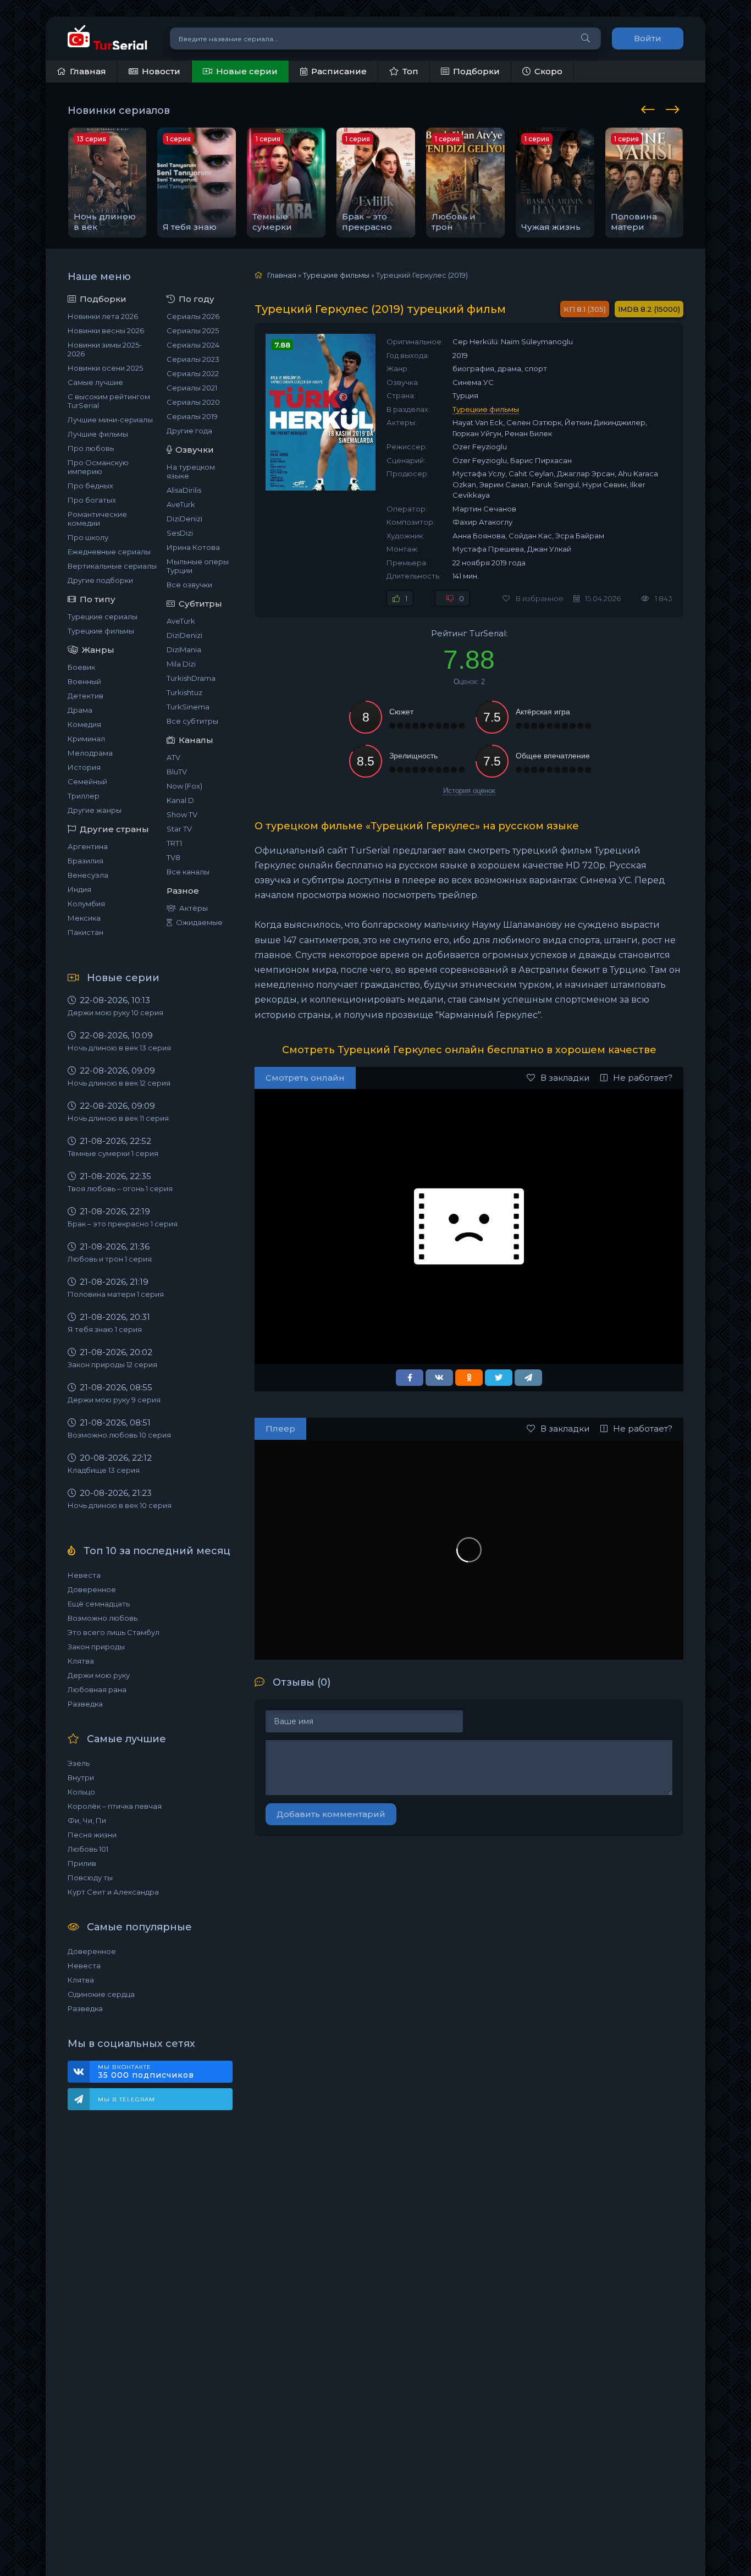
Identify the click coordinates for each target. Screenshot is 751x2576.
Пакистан (85, 932)
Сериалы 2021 (192, 388)
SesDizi (180, 533)
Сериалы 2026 (193, 316)
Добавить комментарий (331, 1814)
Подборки (476, 71)
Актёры (194, 908)
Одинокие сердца (101, 1994)
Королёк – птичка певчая (115, 1806)
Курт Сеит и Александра (113, 1892)
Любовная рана (97, 1689)
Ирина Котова (193, 547)
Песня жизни (92, 1835)
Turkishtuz (184, 692)
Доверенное (92, 1589)
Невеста (84, 1575)
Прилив (82, 1863)
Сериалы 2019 (192, 416)
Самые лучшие (95, 382)
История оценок (469, 791)
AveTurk (181, 504)
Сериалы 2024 (193, 345)
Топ (410, 71)
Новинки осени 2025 (105, 368)
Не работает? (643, 1078)
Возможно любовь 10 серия (119, 1435)
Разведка (85, 1704)
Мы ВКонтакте (146, 2072)
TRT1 (174, 843)
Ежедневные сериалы (109, 552)
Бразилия (85, 861)
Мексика (84, 918)
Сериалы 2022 (193, 373)
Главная (88, 71)
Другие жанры (95, 810)
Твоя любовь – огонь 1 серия (120, 1188)
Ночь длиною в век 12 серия (119, 1083)
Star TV (179, 829)
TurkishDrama (191, 678)
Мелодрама (90, 753)
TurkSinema (188, 707)
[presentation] (650, 108)
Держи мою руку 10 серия (115, 1012)
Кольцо (81, 1792)
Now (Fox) (184, 786)
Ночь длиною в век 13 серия (119, 1048)
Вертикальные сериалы (112, 566)
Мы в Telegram (126, 2099)
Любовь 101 (88, 1849)
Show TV (182, 814)
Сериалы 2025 (193, 331)
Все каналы (188, 872)
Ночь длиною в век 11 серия (118, 1118)
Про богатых (92, 500)
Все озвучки (189, 585)
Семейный (87, 781)
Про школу (88, 537)
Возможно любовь (103, 1618)
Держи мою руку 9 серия (114, 1400)
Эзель (79, 1763)
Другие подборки (100, 580)
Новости (161, 71)
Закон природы (96, 1647)
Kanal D (180, 800)
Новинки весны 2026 (106, 331)
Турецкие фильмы (101, 631)
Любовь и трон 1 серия (110, 1259)
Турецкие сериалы (103, 617)
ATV (173, 757)
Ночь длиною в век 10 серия (120, 1505)
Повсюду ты (90, 1878)
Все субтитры (192, 721)
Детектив (85, 696)
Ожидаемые (199, 922)
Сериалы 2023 (193, 359)
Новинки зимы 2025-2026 (105, 349)
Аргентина (88, 846)
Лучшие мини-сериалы (110, 420)
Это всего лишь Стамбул (114, 1632)
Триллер (84, 796)
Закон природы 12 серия (112, 1364)
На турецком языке (191, 471)
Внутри (81, 1777)
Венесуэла (88, 875)
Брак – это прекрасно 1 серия (123, 1224)
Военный (84, 681)
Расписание (339, 71)
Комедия (84, 724)
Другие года (189, 431)
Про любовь (91, 448)
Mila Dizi (181, 664)
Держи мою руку (99, 1675)
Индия (79, 889)
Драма (80, 710)
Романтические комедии (97, 519)
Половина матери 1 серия (116, 1294)
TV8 (173, 857)
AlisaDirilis (184, 490)
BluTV (177, 772)
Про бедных (90, 486)
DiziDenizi (184, 519)
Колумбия (86, 904)
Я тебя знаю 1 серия (105, 1329)
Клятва (81, 1661)
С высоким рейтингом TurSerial (109, 401)
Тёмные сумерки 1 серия (113, 1153)
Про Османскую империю (98, 467)
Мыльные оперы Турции (198, 566)
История (84, 767)
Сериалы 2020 (193, 402)
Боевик (81, 667)
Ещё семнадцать (99, 1604)
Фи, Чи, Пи (87, 1820)
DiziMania (184, 649)
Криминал (86, 739)
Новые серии (247, 71)
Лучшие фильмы (98, 434)
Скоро (548, 71)
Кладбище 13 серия (104, 1470)
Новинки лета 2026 (103, 316)
